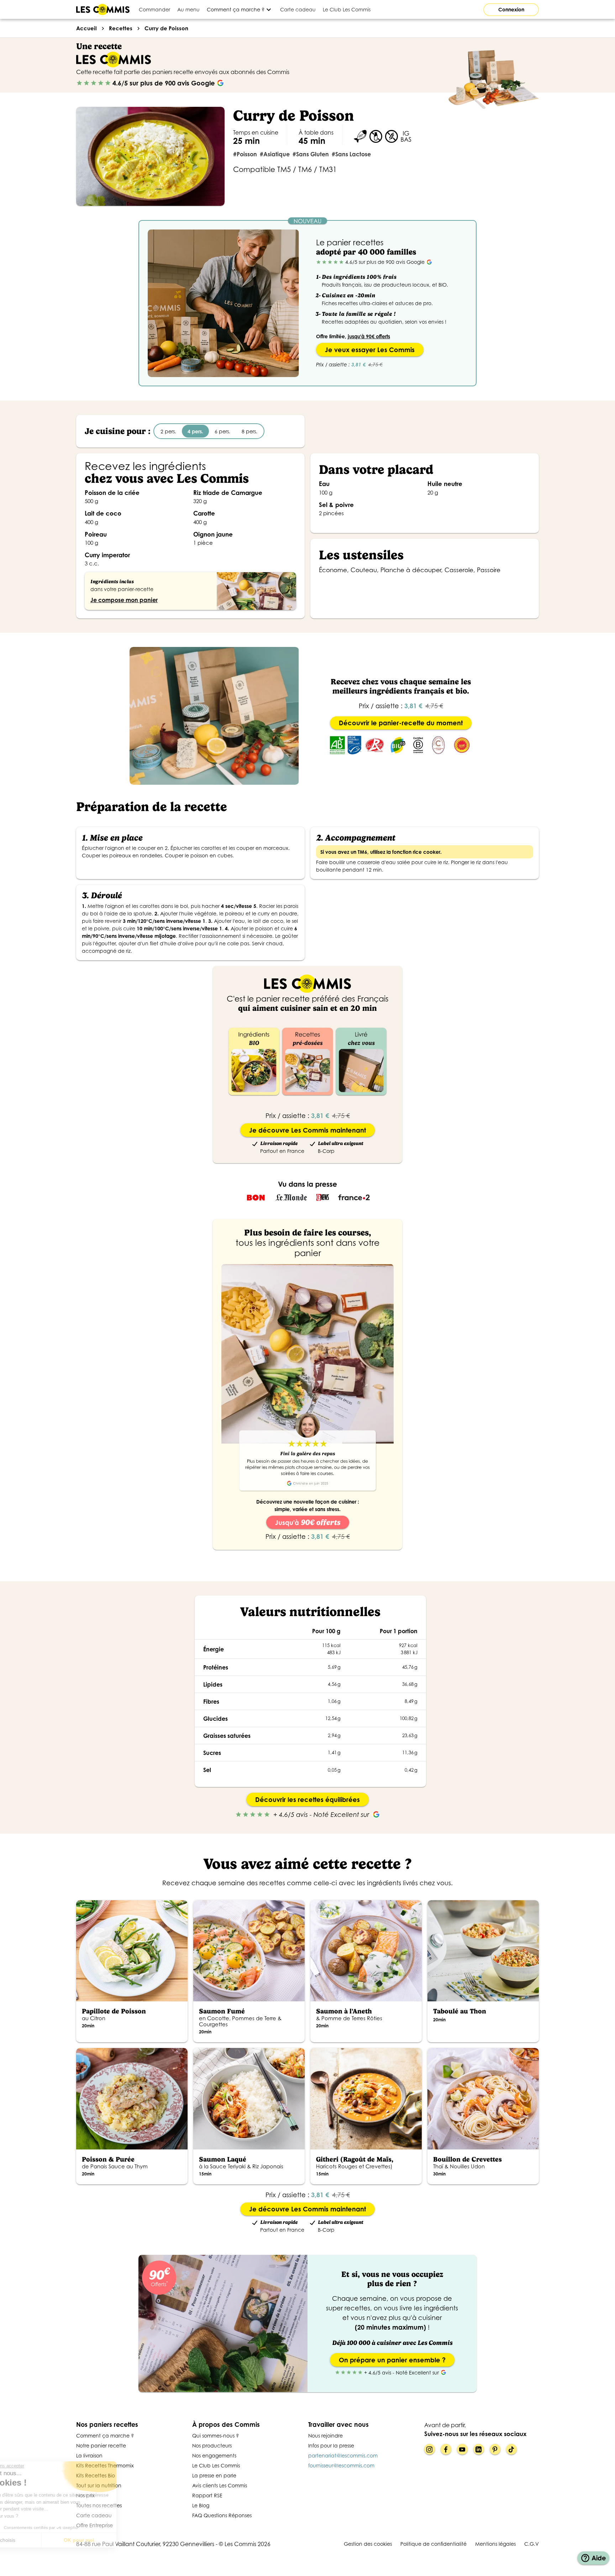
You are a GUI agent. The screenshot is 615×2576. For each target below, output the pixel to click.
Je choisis (44, 2540)
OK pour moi (119, 2540)
